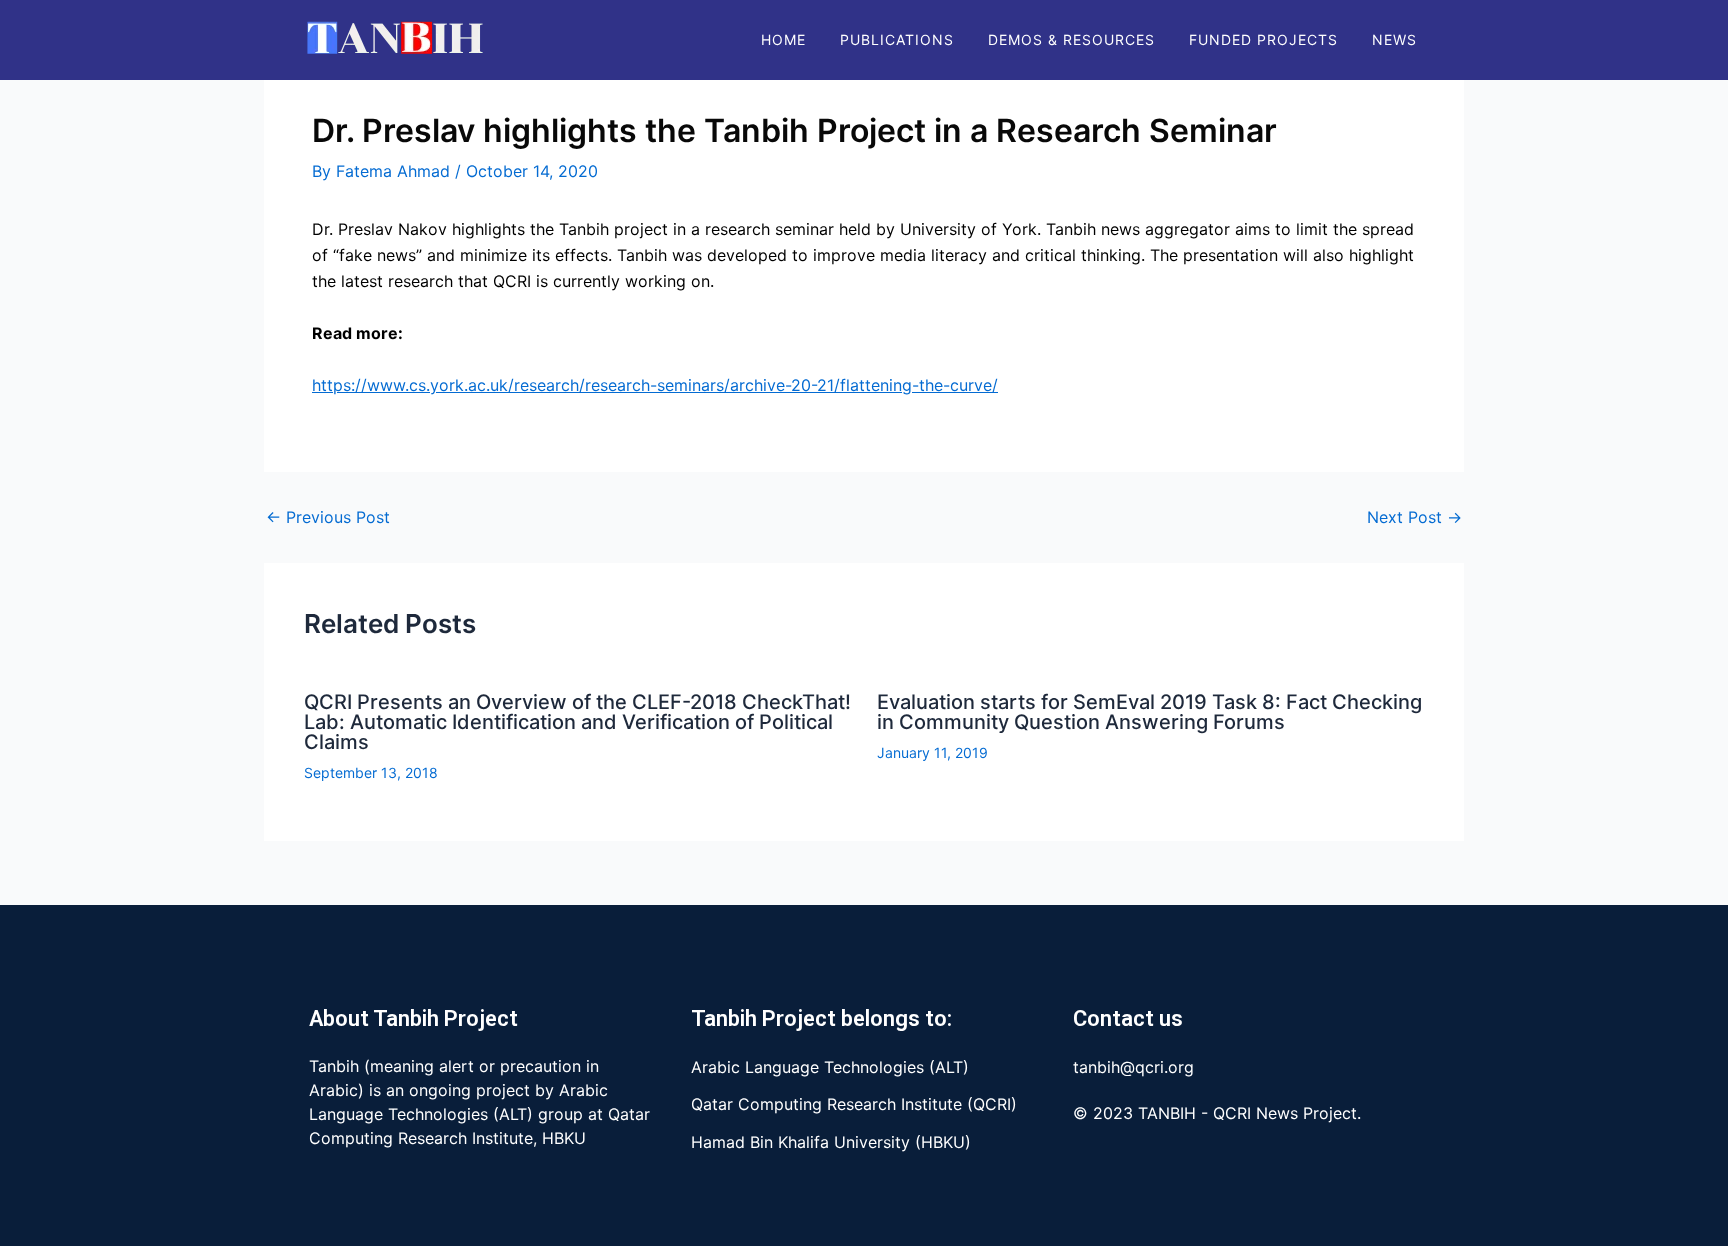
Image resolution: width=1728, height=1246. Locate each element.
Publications (897, 39)
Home (783, 39)
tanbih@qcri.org (1133, 1067)
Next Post (1414, 517)
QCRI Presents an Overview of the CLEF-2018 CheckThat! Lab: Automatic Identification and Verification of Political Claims (577, 722)
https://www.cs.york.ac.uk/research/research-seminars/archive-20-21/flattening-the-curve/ (655, 385)
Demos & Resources (1071, 39)
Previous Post (328, 517)
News (1394, 39)
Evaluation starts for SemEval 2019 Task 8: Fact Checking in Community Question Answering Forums (1149, 712)
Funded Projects (1263, 39)
